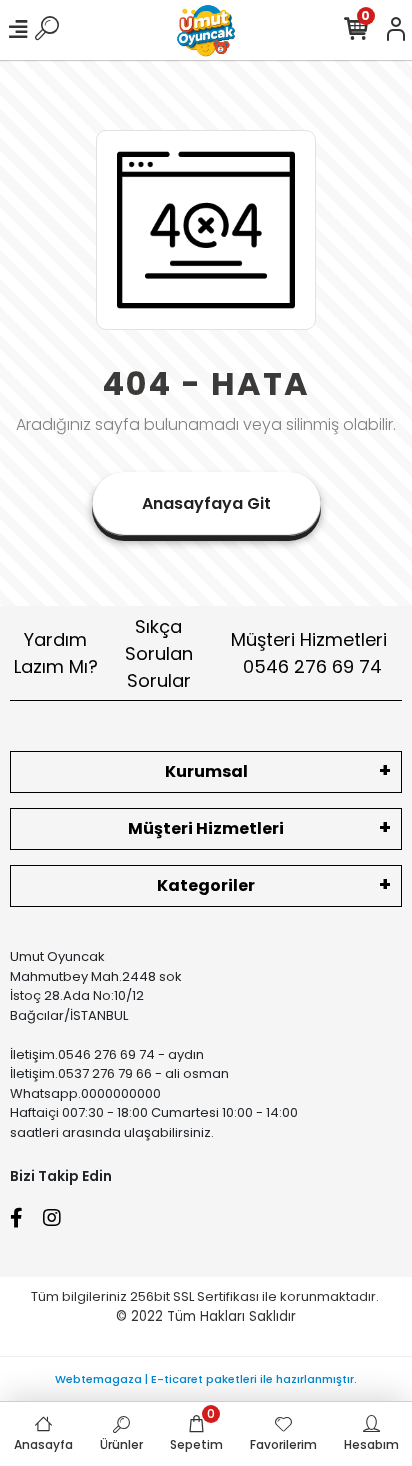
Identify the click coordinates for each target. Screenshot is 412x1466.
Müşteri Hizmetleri (309, 653)
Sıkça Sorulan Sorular (159, 653)
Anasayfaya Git (206, 503)
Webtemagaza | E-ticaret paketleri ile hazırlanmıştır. (206, 1379)
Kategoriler (206, 885)
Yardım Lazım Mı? (56, 653)
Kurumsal (206, 771)
